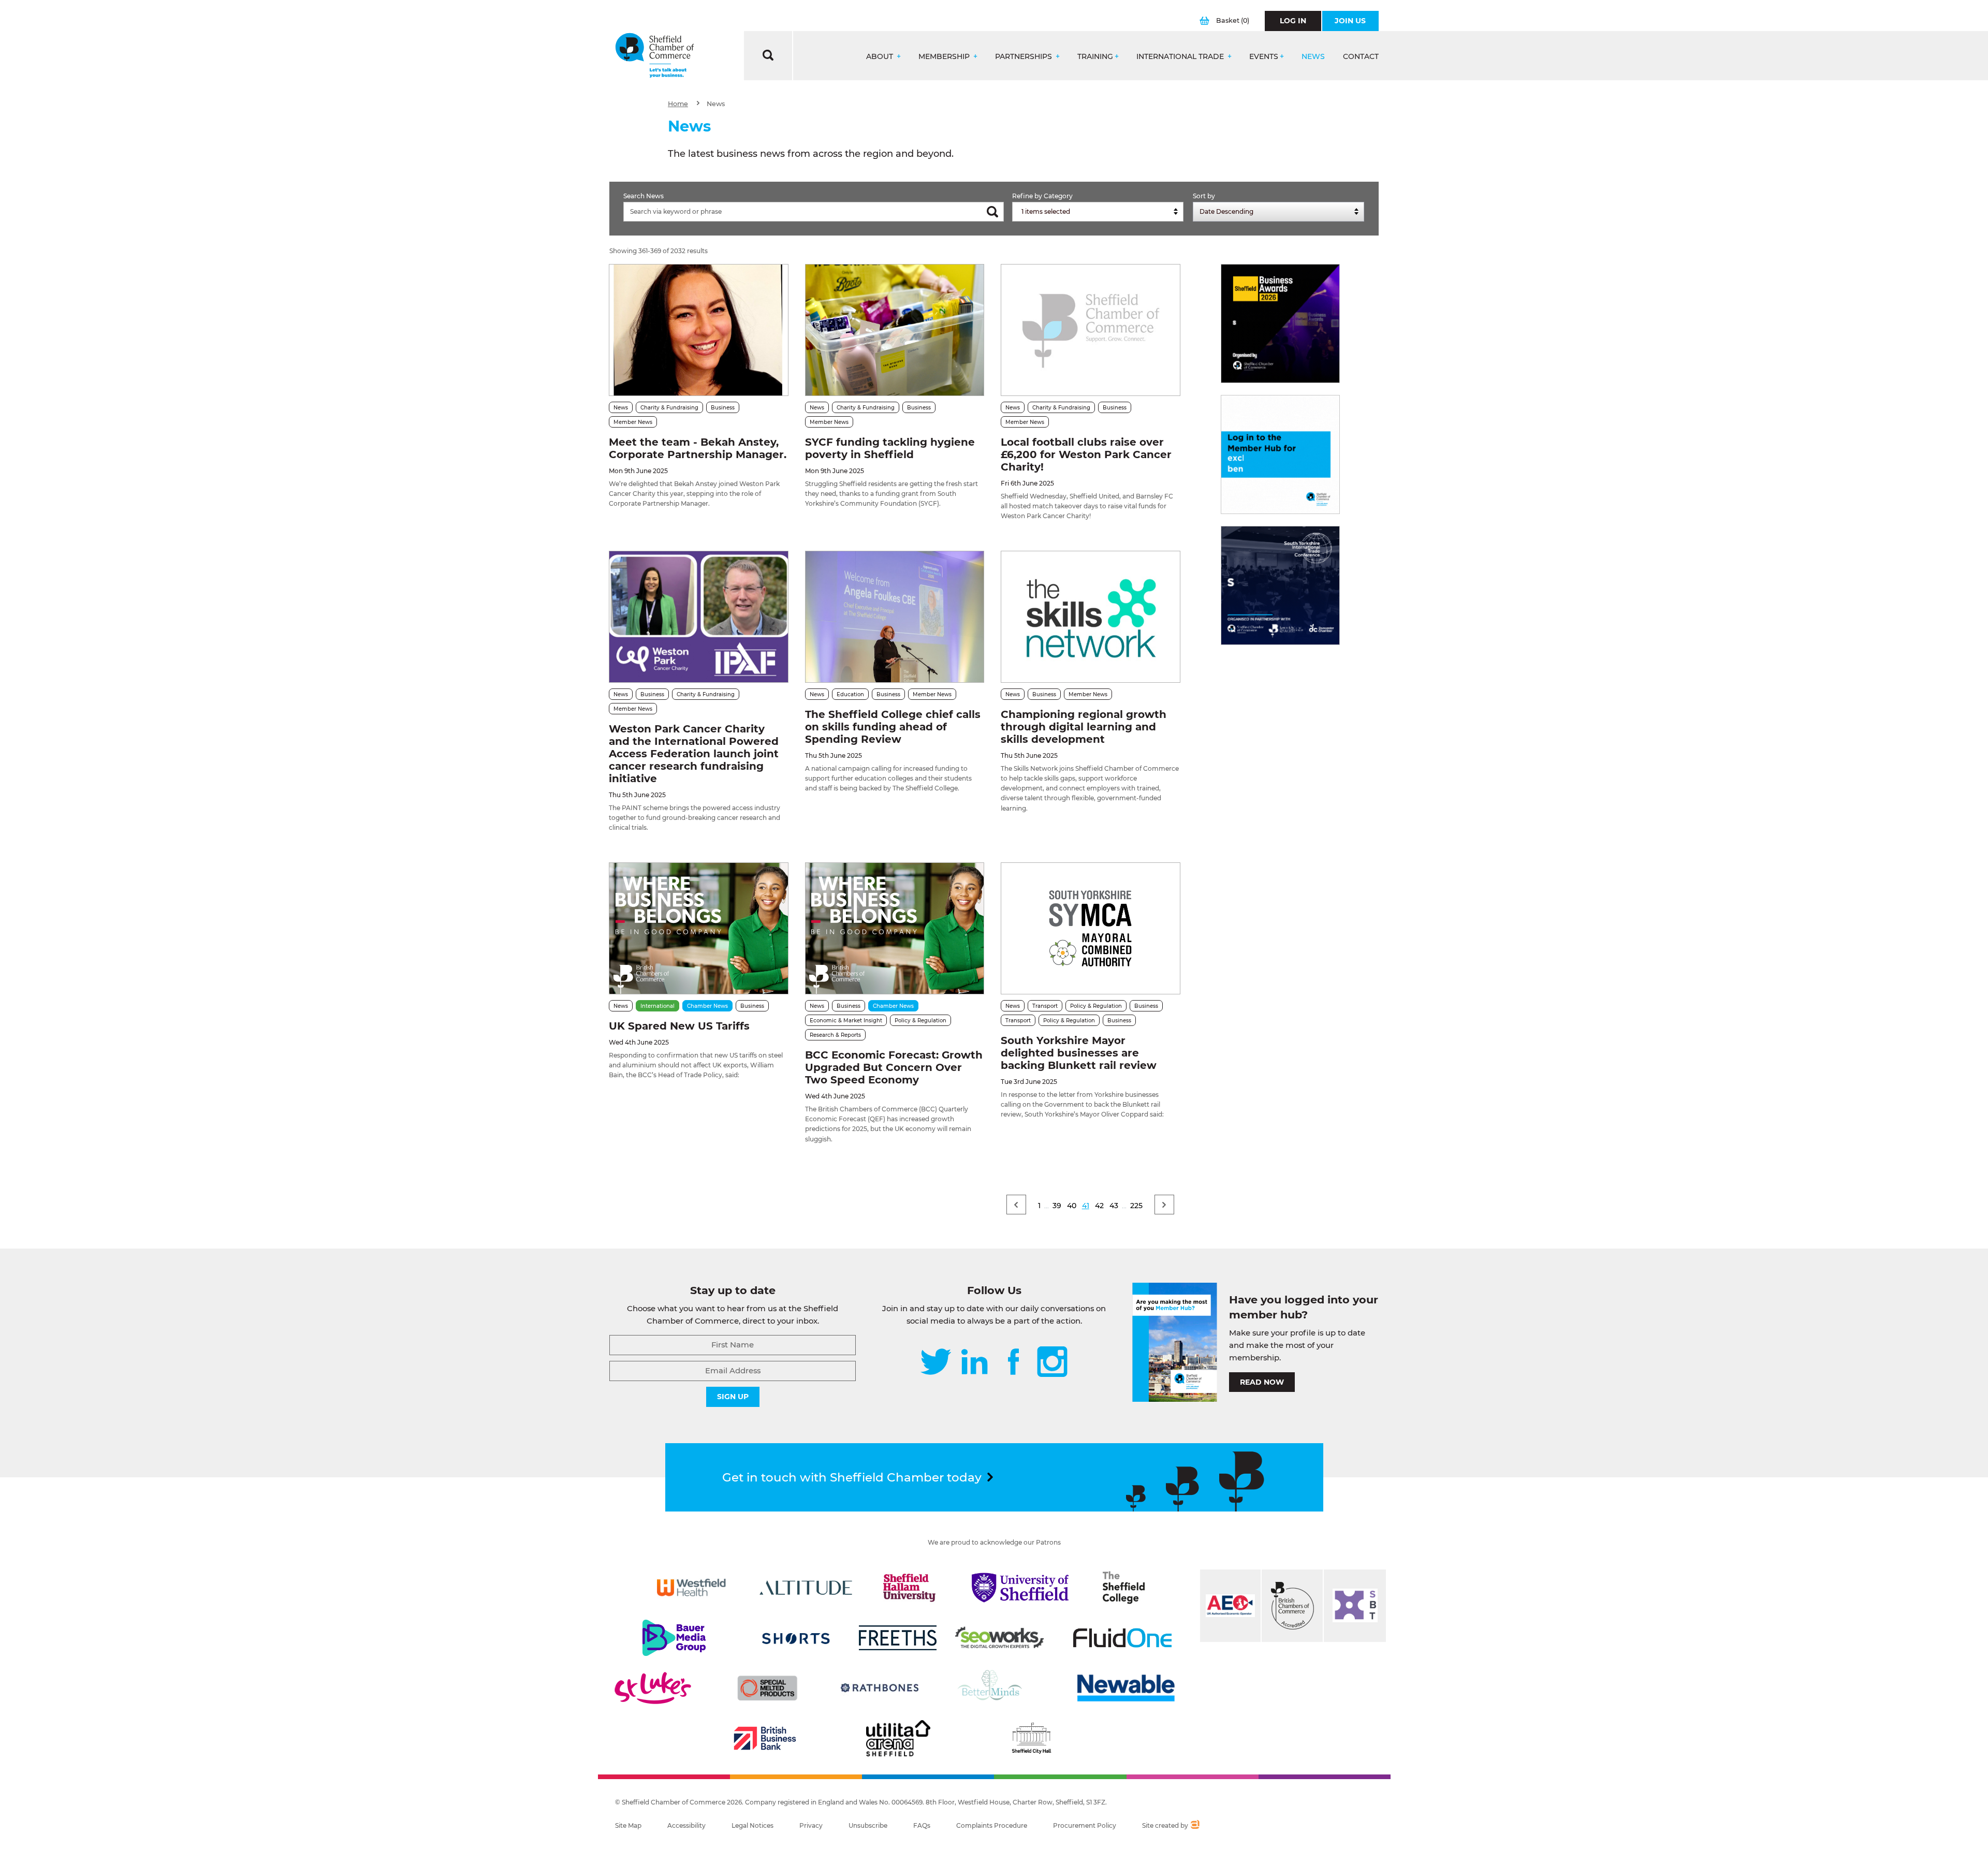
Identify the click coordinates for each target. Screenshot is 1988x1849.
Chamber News (707, 1006)
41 (1086, 1206)
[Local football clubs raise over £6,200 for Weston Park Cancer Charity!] (1090, 330)
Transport (1045, 1006)
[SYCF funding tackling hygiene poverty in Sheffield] (895, 330)
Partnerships (1025, 57)
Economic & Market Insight (846, 1021)
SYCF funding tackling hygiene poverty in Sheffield (890, 448)
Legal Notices (752, 1825)
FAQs (922, 1825)
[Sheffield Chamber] (655, 56)
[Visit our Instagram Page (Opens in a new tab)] (1052, 1363)
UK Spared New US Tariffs (679, 1026)
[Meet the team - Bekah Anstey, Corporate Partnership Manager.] (698, 330)
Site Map (628, 1825)
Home (678, 104)
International (657, 1006)
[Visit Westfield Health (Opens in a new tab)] (691, 1588)
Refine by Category (1042, 196)
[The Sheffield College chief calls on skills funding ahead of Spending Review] (895, 617)
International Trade (1181, 57)
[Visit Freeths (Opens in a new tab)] (898, 1638)
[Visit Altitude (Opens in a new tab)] (806, 1588)
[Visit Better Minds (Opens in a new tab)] (992, 1688)
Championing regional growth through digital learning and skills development (1084, 727)
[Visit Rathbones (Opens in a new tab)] (880, 1688)
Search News (644, 196)
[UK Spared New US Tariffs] (698, 928)
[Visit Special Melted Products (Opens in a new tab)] (767, 1688)
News (1313, 57)
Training (1095, 57)
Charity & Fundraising (669, 408)
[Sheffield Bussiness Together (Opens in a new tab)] (1355, 1606)
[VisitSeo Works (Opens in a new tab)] (1000, 1638)
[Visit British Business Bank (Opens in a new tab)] (765, 1738)
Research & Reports (835, 1035)
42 (1099, 1206)
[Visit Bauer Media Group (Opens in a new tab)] (674, 1638)
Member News (633, 422)
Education (850, 694)
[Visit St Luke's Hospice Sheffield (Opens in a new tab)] (653, 1688)
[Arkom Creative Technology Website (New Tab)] (1195, 1826)
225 (1136, 1206)
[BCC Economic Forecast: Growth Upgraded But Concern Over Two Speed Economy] (895, 928)
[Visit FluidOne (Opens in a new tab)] (1122, 1638)
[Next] (1164, 1205)
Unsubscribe (868, 1825)
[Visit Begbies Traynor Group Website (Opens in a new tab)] (1292, 1606)
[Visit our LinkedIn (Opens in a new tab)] (974, 1363)
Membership (945, 57)
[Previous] (1016, 1205)
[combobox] (1098, 212)
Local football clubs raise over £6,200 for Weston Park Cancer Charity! (1086, 454)
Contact (1361, 57)
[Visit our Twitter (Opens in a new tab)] (936, 1363)
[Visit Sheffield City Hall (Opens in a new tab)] (1031, 1738)
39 (1057, 1206)
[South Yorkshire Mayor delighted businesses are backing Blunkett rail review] (1090, 928)
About (881, 57)
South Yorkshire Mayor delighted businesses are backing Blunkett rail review (1079, 1053)
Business (723, 408)
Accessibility (686, 1825)
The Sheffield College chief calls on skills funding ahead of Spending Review (893, 727)
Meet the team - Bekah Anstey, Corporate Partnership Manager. (698, 448)
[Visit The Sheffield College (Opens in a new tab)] (1124, 1588)
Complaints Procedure (992, 1825)
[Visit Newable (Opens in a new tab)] (1125, 1688)
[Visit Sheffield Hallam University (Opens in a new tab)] (910, 1588)
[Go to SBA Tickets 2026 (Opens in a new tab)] (1280, 324)
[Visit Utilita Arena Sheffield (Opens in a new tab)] (898, 1738)
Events (1264, 57)
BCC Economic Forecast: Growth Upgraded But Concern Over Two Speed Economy (894, 1067)
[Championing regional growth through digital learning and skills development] (1090, 617)
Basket (1233, 20)
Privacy (811, 1825)
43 (1114, 1206)
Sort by (1204, 196)
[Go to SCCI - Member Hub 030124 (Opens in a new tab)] (1280, 454)
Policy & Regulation (920, 1021)
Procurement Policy (1085, 1825)
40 (1072, 1206)
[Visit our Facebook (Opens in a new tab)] (1014, 1363)
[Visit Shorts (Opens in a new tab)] (796, 1638)
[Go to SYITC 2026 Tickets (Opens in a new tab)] (1280, 585)
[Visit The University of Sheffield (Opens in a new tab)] (1020, 1588)
